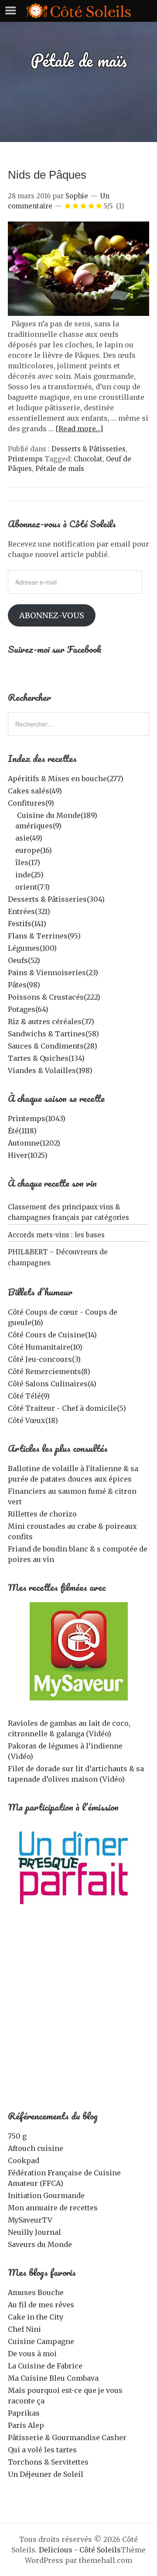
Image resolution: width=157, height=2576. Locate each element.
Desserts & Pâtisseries (89, 449)
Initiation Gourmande (46, 2195)
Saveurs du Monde (40, 2244)
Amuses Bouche (36, 2292)
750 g (17, 2136)
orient (32, 887)
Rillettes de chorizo (42, 1514)
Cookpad (24, 2161)
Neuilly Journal (34, 2232)
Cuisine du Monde (57, 815)
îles (28, 862)
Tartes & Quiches (46, 1058)
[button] (78, 269)
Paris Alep (26, 2425)
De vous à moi (32, 2354)
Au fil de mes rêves (41, 2305)
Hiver (28, 1155)
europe (34, 850)
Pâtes (24, 985)
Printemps (25, 459)
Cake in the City (36, 2317)
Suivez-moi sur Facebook (55, 649)
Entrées (29, 911)
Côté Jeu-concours (44, 1359)
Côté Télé (29, 1396)
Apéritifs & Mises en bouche (66, 779)
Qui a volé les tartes (42, 2450)
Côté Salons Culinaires (52, 1384)
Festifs (27, 924)
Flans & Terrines (44, 936)
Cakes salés (35, 791)
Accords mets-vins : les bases (56, 1235)
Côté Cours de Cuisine (52, 1335)
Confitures (31, 803)
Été (22, 1131)
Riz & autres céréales (51, 1021)
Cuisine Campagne (41, 2341)
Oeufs (24, 960)
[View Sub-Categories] (11, 814)
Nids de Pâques (47, 175)
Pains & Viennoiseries (53, 973)
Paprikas (24, 2413)
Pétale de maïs (60, 469)
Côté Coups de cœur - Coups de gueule (63, 1317)
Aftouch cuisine (36, 2148)
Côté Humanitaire (45, 1347)
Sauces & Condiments (53, 1046)
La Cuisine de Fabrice (45, 2366)
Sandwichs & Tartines (53, 1034)
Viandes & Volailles (50, 1070)
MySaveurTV (30, 2220)
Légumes (32, 948)
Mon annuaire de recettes (53, 2208)
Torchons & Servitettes (48, 2462)
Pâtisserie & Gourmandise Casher (67, 2438)
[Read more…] (79, 429)
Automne (34, 1143)
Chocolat (88, 459)
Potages (28, 1009)
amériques (38, 826)
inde (29, 875)
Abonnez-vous (52, 615)
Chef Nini (24, 2329)
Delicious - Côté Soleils (80, 2550)
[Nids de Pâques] (78, 313)
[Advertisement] (78, 2015)
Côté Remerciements (49, 1371)
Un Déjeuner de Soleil (46, 2474)
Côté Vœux (33, 1420)
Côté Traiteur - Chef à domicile (67, 1408)
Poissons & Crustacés (54, 997)
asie (29, 838)
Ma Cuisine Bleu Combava (53, 2378)
